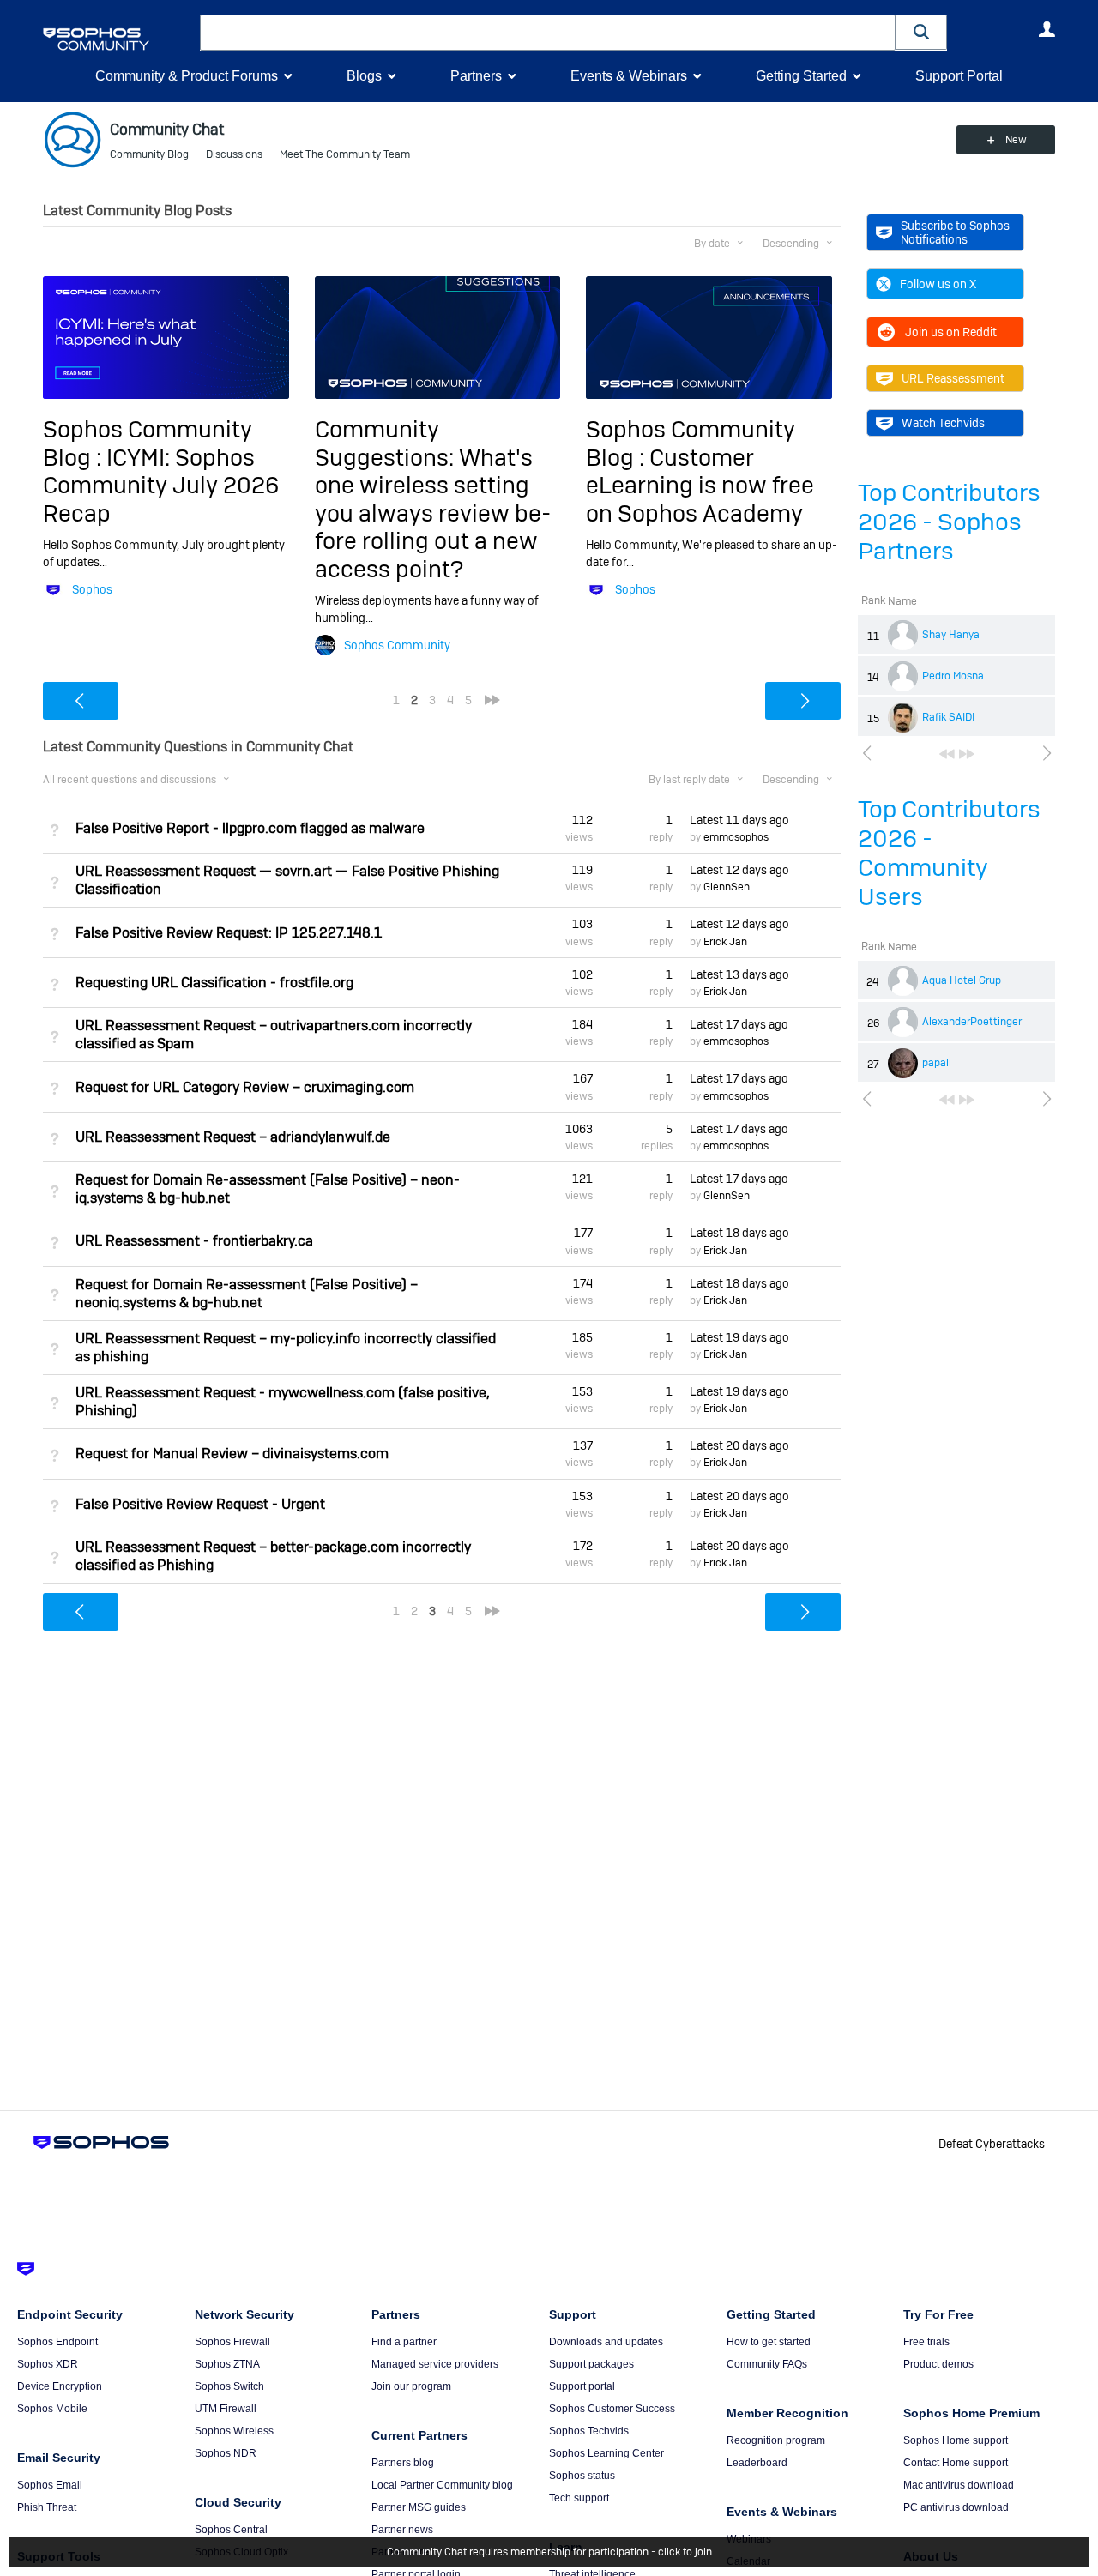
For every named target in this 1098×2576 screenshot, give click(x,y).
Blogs (364, 76)
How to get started (769, 2342)
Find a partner (404, 2342)
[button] (921, 32)
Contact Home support (956, 2463)
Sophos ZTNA (227, 2364)
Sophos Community (397, 645)
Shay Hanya (951, 635)
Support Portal (959, 76)
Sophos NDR (226, 2453)
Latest (739, 820)
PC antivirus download (956, 2507)
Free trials (926, 2342)
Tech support (579, 2498)
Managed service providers (435, 2364)
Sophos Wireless (234, 2431)
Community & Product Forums (187, 76)
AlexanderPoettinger (972, 1022)
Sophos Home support (956, 2440)
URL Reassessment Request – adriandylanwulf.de (233, 1137)
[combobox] (548, 33)
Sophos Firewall (232, 2342)
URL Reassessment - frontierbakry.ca (194, 1241)
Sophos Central (231, 2530)
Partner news (402, 2530)
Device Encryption (60, 2386)
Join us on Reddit (951, 332)
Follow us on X (938, 284)
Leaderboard (757, 2463)
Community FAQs (767, 2364)
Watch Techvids (943, 423)
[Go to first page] (947, 754)
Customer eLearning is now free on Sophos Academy (700, 486)
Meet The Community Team (345, 154)
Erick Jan (725, 942)
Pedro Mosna (953, 676)
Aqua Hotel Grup (962, 980)
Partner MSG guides (419, 2507)
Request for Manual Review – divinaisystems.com (232, 1454)
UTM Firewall (226, 2409)
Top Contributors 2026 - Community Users (949, 853)
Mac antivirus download (959, 2485)
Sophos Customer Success (612, 2409)
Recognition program (776, 2440)
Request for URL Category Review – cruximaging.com (245, 1087)
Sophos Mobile (52, 2409)
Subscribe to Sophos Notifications (955, 232)
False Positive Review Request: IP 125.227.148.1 (229, 933)
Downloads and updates (606, 2342)
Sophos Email (50, 2485)
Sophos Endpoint (57, 2342)
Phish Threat (47, 2507)
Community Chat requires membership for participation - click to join (549, 2552)
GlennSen (727, 887)
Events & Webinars (629, 76)
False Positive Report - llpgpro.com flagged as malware (250, 828)
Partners (476, 76)
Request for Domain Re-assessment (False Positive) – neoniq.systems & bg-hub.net (247, 1294)
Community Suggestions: (387, 443)
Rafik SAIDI (948, 717)
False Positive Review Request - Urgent (200, 1504)
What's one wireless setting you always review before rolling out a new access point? (433, 513)
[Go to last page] (967, 754)
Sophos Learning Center (606, 2453)
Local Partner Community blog (442, 2485)
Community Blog (149, 154)
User (1047, 29)
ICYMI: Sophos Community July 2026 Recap (161, 486)
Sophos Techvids (589, 2431)
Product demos (938, 2364)
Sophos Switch (229, 2386)
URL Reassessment (953, 378)
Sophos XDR (48, 2364)
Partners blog (403, 2463)
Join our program (411, 2386)
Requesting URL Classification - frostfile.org (214, 983)
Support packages (591, 2364)
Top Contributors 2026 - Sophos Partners (949, 522)
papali (937, 1063)
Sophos (92, 589)
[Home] (118, 39)
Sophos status (582, 2476)
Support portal (582, 2386)
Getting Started (801, 76)
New (1016, 140)
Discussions (234, 154)
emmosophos (736, 837)
